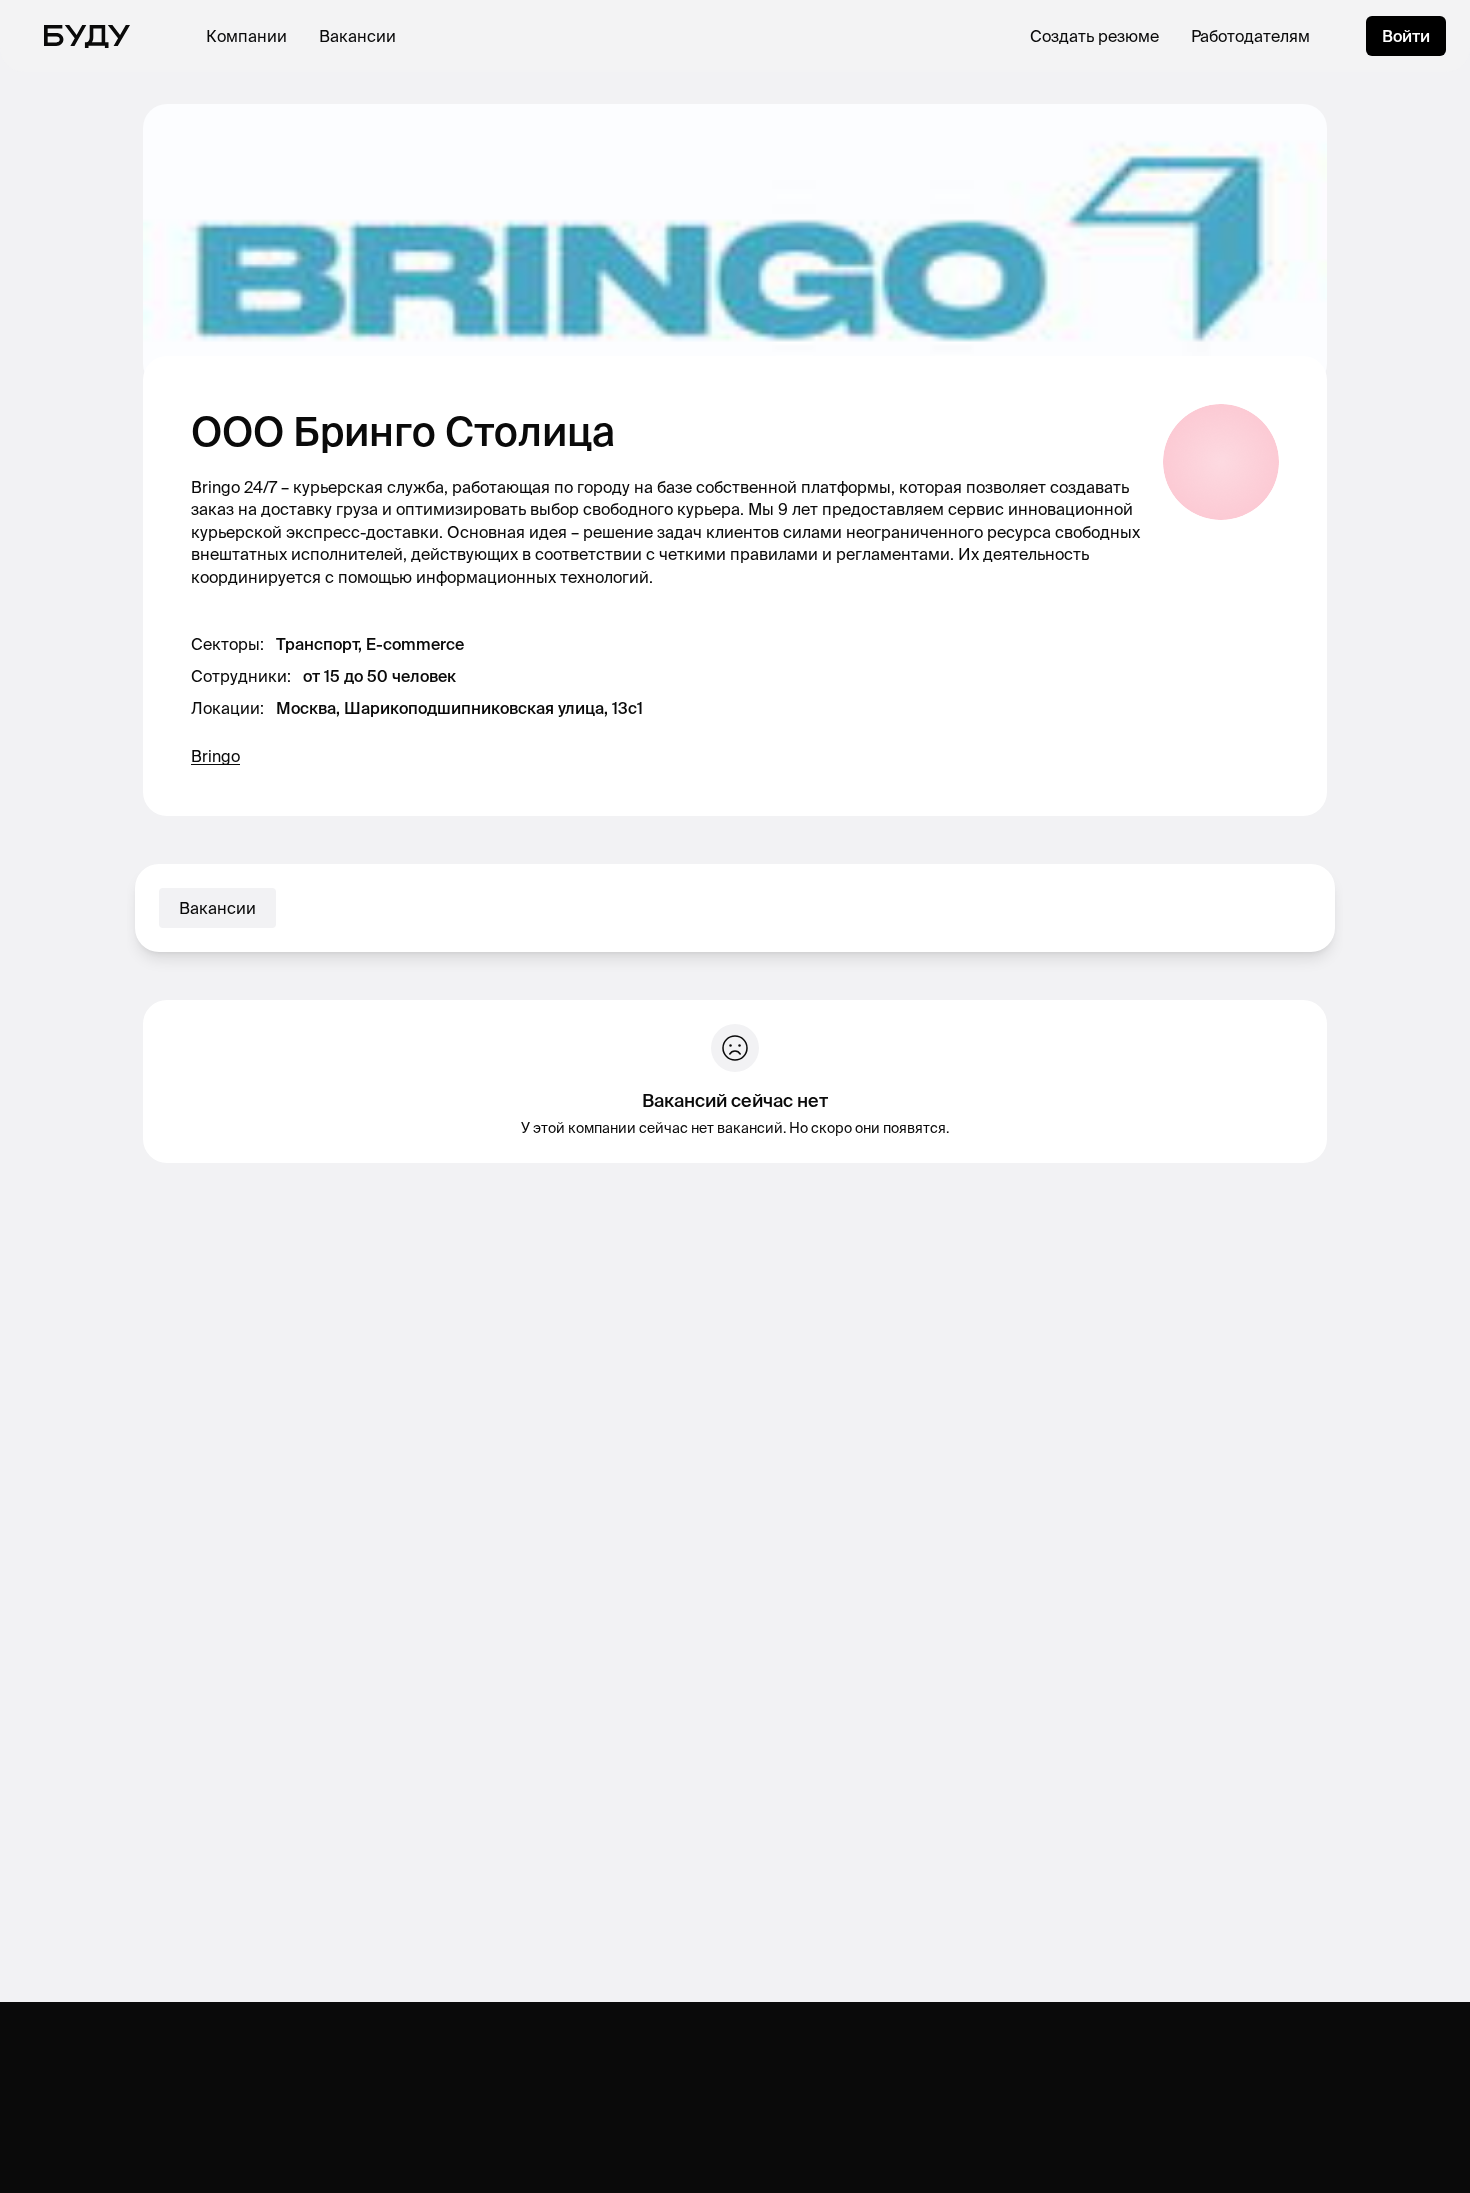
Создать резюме (1094, 36)
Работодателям (1250, 36)
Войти (1406, 36)
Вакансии (357, 36)
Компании (246, 36)
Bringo (215, 756)
